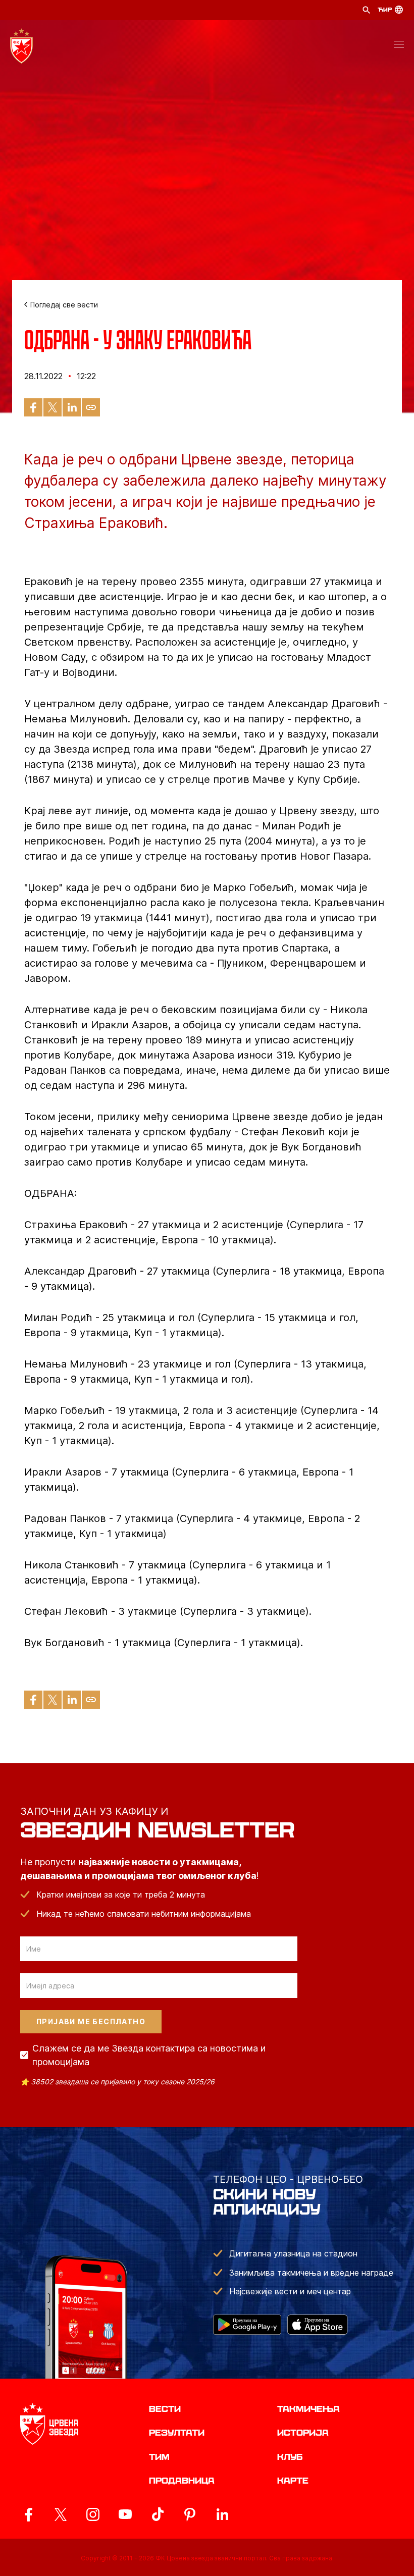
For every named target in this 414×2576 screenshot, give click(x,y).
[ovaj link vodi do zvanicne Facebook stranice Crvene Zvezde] (28, 2514)
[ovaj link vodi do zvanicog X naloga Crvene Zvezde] (61, 2514)
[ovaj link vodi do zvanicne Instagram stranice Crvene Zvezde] (93, 2514)
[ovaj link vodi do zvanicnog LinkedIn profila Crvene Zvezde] (222, 2514)
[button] (399, 46)
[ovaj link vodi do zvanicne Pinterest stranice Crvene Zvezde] (190, 2514)
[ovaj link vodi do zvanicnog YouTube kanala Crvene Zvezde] (125, 2514)
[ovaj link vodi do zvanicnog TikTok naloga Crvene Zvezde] (158, 2514)
